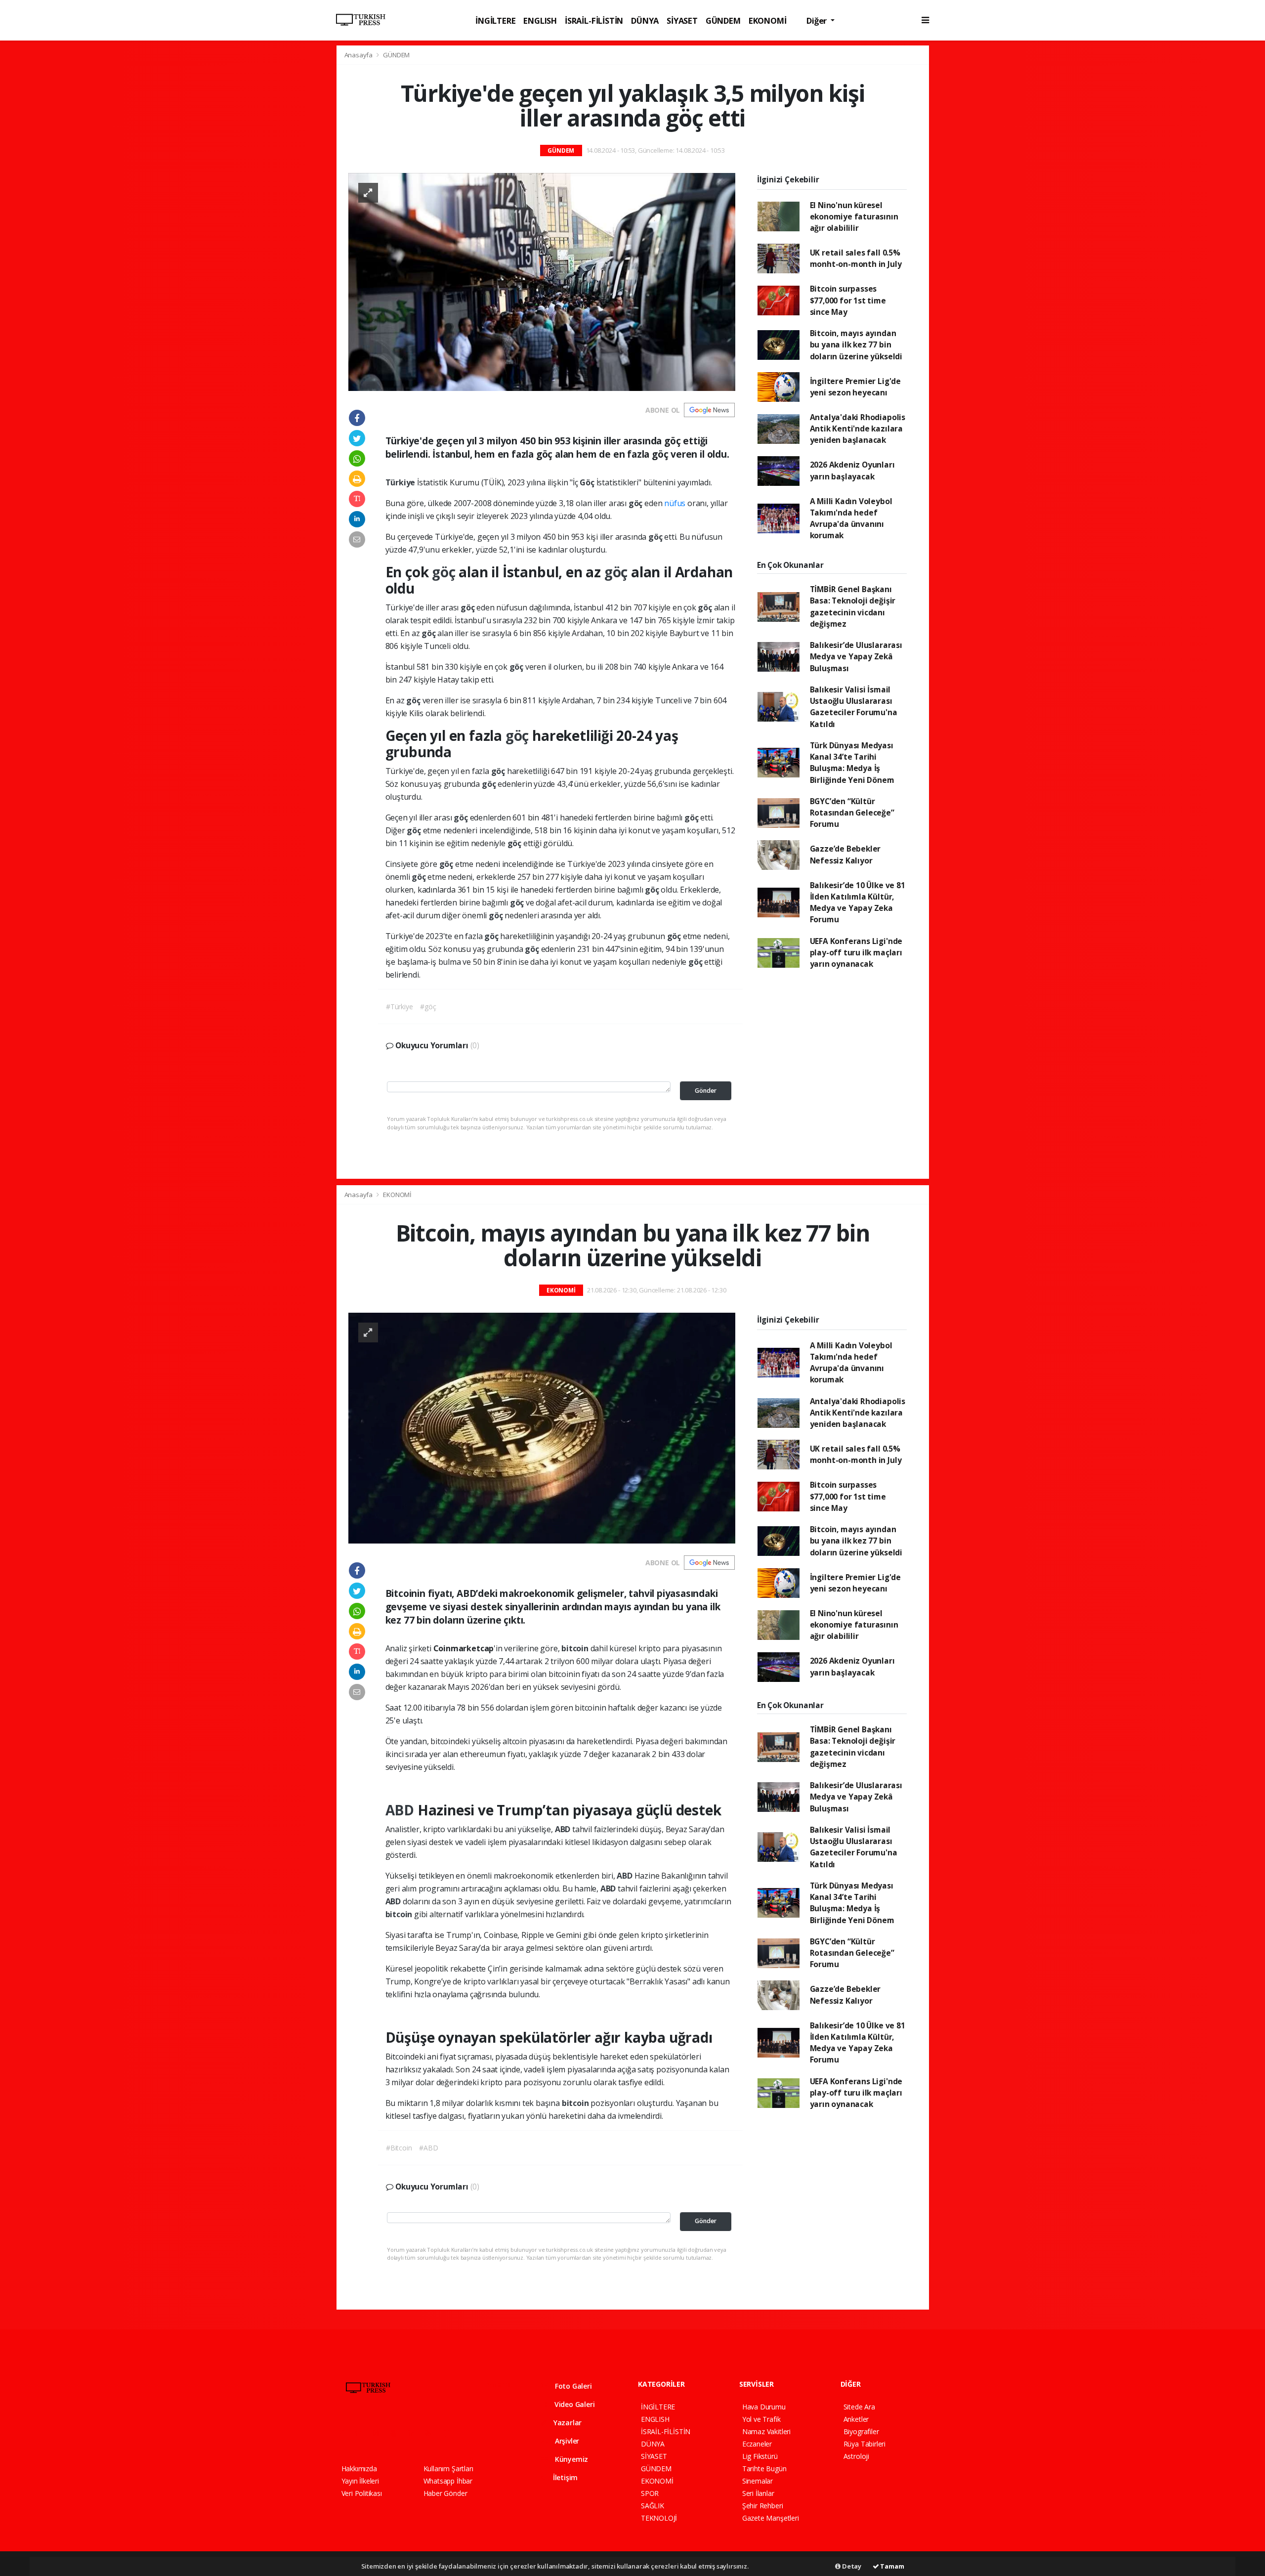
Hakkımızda (359, 2469)
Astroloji (856, 2456)
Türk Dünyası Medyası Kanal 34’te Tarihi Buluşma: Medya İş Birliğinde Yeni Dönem (852, 763)
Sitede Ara (859, 2407)
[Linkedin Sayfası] (415, 2433)
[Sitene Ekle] (468, 2433)
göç (636, 503)
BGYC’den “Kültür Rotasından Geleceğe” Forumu (852, 813)
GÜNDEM (723, 21)
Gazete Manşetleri (771, 2518)
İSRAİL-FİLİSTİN (594, 21)
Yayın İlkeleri (360, 2481)
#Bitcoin (399, 2148)
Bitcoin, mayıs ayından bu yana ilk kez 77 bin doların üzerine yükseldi (856, 345)
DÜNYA (645, 21)
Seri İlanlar (758, 2493)
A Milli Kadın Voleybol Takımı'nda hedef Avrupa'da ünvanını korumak (851, 518)
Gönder (706, 1091)
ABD (401, 1810)
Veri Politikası (362, 2493)
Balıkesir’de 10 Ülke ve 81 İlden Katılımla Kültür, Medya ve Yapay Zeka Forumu (858, 902)
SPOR (650, 2493)
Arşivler (566, 2441)
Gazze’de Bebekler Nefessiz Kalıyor (845, 854)
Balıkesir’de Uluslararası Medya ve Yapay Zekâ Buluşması (856, 657)
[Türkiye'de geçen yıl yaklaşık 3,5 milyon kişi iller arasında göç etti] (542, 281)
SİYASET (682, 21)
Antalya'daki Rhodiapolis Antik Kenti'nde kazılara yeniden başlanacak (858, 429)
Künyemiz (570, 2459)
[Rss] (432, 2433)
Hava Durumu (764, 2407)
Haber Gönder (445, 2493)
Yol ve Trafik (761, 2419)
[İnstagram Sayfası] (380, 2433)
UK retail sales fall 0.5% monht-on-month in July (856, 258)
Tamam (892, 2566)
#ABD (428, 2148)
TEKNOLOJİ (659, 2518)
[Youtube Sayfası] (397, 2433)
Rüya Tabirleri (864, 2444)
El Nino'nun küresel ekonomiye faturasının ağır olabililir (854, 217)
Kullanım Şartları (448, 2469)
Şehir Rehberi (763, 2506)
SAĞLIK (653, 2506)
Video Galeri (573, 2404)
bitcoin (576, 1648)
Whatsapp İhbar (448, 2481)
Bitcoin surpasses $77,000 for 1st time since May (848, 300)
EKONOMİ (768, 21)
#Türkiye (399, 1007)
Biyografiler (861, 2431)
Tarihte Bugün (764, 2469)
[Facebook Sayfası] (346, 2433)
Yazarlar (567, 2423)
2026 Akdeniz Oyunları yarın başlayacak (852, 470)
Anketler (856, 2419)
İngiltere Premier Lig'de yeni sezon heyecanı (855, 387)
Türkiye (401, 482)
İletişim (564, 2477)
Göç (588, 482)
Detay (851, 2566)
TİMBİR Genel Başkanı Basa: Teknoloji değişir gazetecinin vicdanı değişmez (853, 606)
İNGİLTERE (495, 21)
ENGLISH (540, 21)
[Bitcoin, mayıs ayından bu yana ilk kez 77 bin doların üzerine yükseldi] (542, 1427)
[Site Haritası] (450, 2433)
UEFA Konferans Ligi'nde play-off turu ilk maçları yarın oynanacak (856, 953)
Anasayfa (359, 55)
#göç (428, 1007)
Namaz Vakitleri (766, 2431)
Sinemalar (758, 2481)
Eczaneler (757, 2444)
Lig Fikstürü (760, 2456)
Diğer (818, 21)
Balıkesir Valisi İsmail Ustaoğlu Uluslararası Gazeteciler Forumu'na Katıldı (854, 707)
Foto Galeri (572, 2386)
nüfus (675, 503)
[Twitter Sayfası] (362, 2433)
